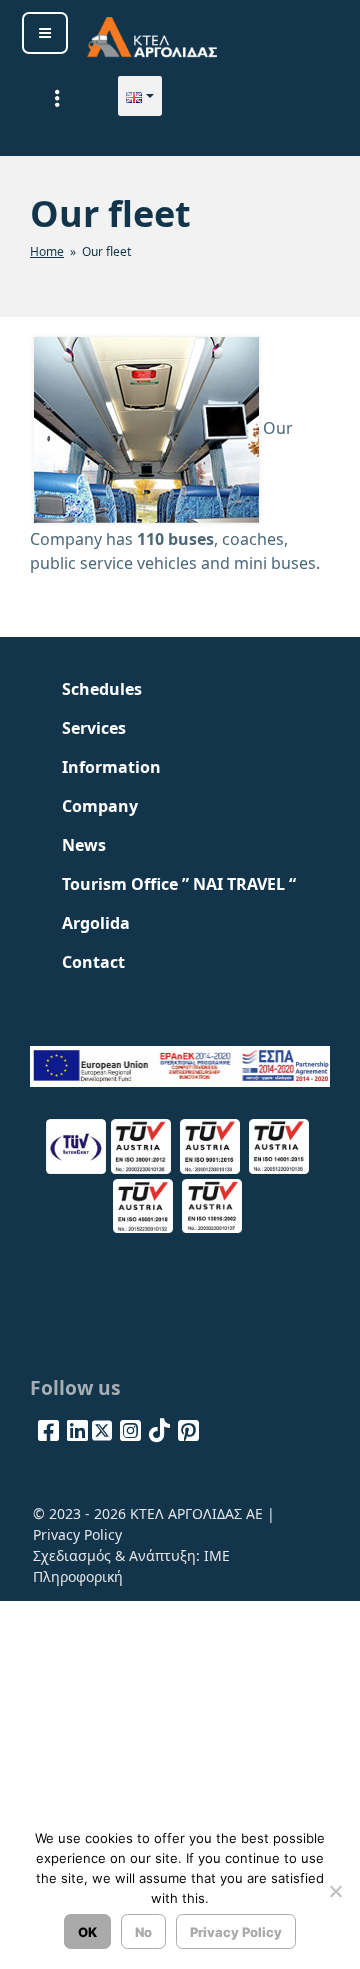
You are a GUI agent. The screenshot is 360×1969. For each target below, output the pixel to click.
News (84, 845)
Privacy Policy (77, 1534)
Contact (93, 962)
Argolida (96, 923)
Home (47, 251)
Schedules (102, 689)
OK (87, 1932)
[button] (140, 96)
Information (111, 767)
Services (94, 728)
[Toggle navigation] (57, 98)
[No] (335, 1891)
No (143, 1932)
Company (100, 806)
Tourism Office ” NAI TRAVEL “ (179, 884)
